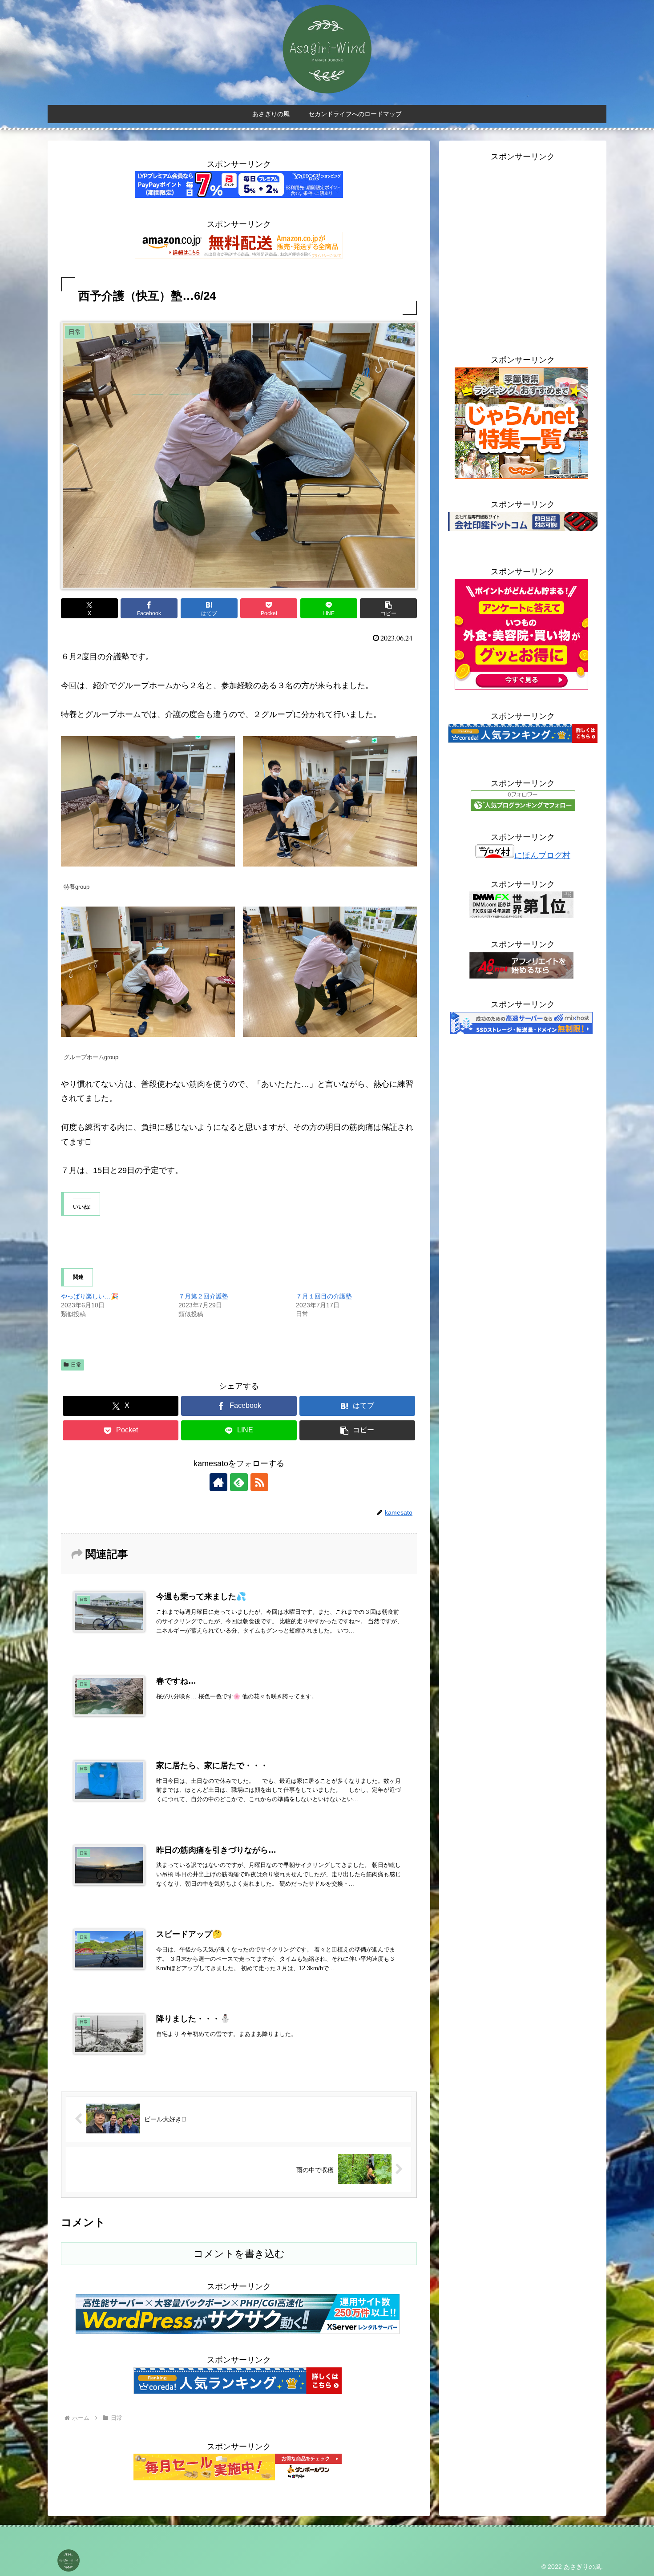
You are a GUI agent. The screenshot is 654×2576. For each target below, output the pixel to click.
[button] (388, 608)
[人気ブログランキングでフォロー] (523, 808)
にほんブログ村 (542, 855)
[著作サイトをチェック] (218, 1482)
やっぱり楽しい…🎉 (90, 1296)
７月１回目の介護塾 (324, 1296)
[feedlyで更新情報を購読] (239, 1482)
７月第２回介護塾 (203, 1296)
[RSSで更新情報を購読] (259, 1482)
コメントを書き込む (239, 2254)
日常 (76, 1365)
